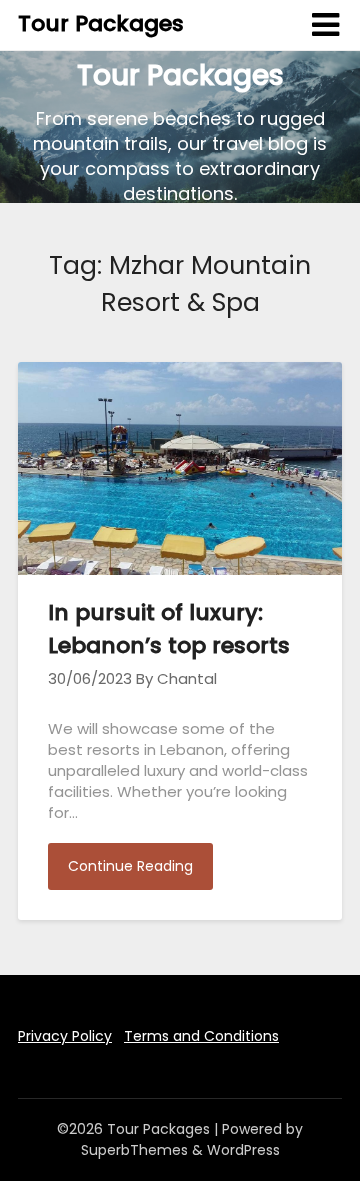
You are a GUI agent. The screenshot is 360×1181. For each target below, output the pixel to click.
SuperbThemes (134, 1150)
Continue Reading (130, 866)
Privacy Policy (65, 1036)
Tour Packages (101, 23)
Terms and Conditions (201, 1036)
